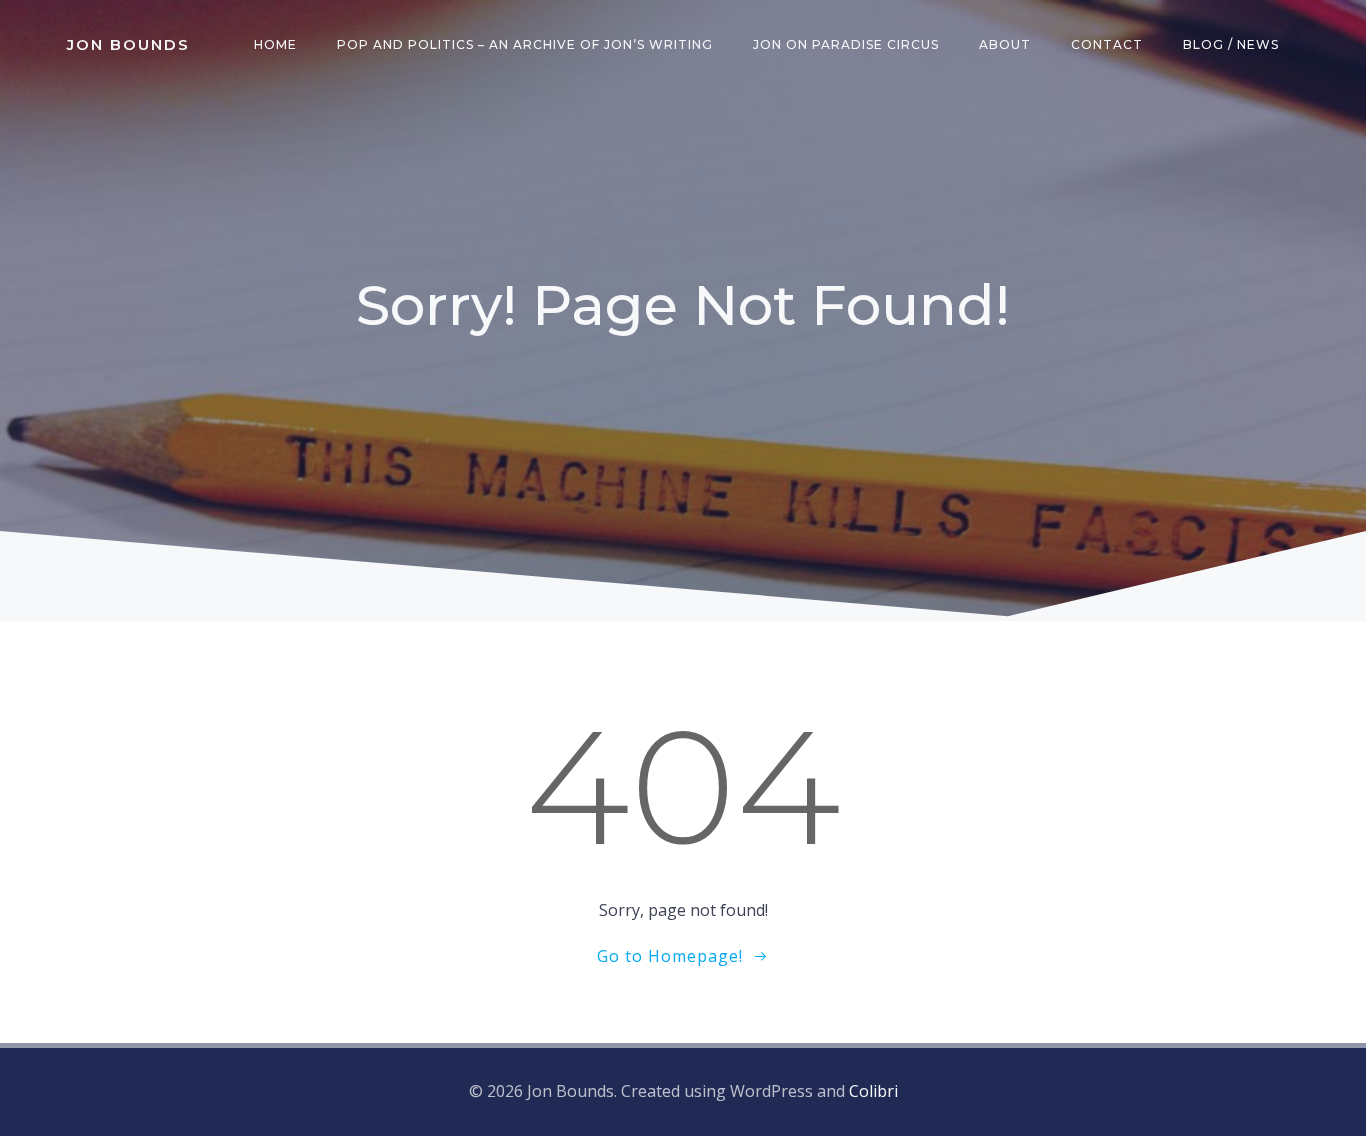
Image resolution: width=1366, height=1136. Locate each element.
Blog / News (1231, 44)
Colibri (873, 1091)
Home (275, 44)
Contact (1107, 44)
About (1005, 44)
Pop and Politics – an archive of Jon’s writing (525, 44)
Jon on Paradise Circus (846, 44)
